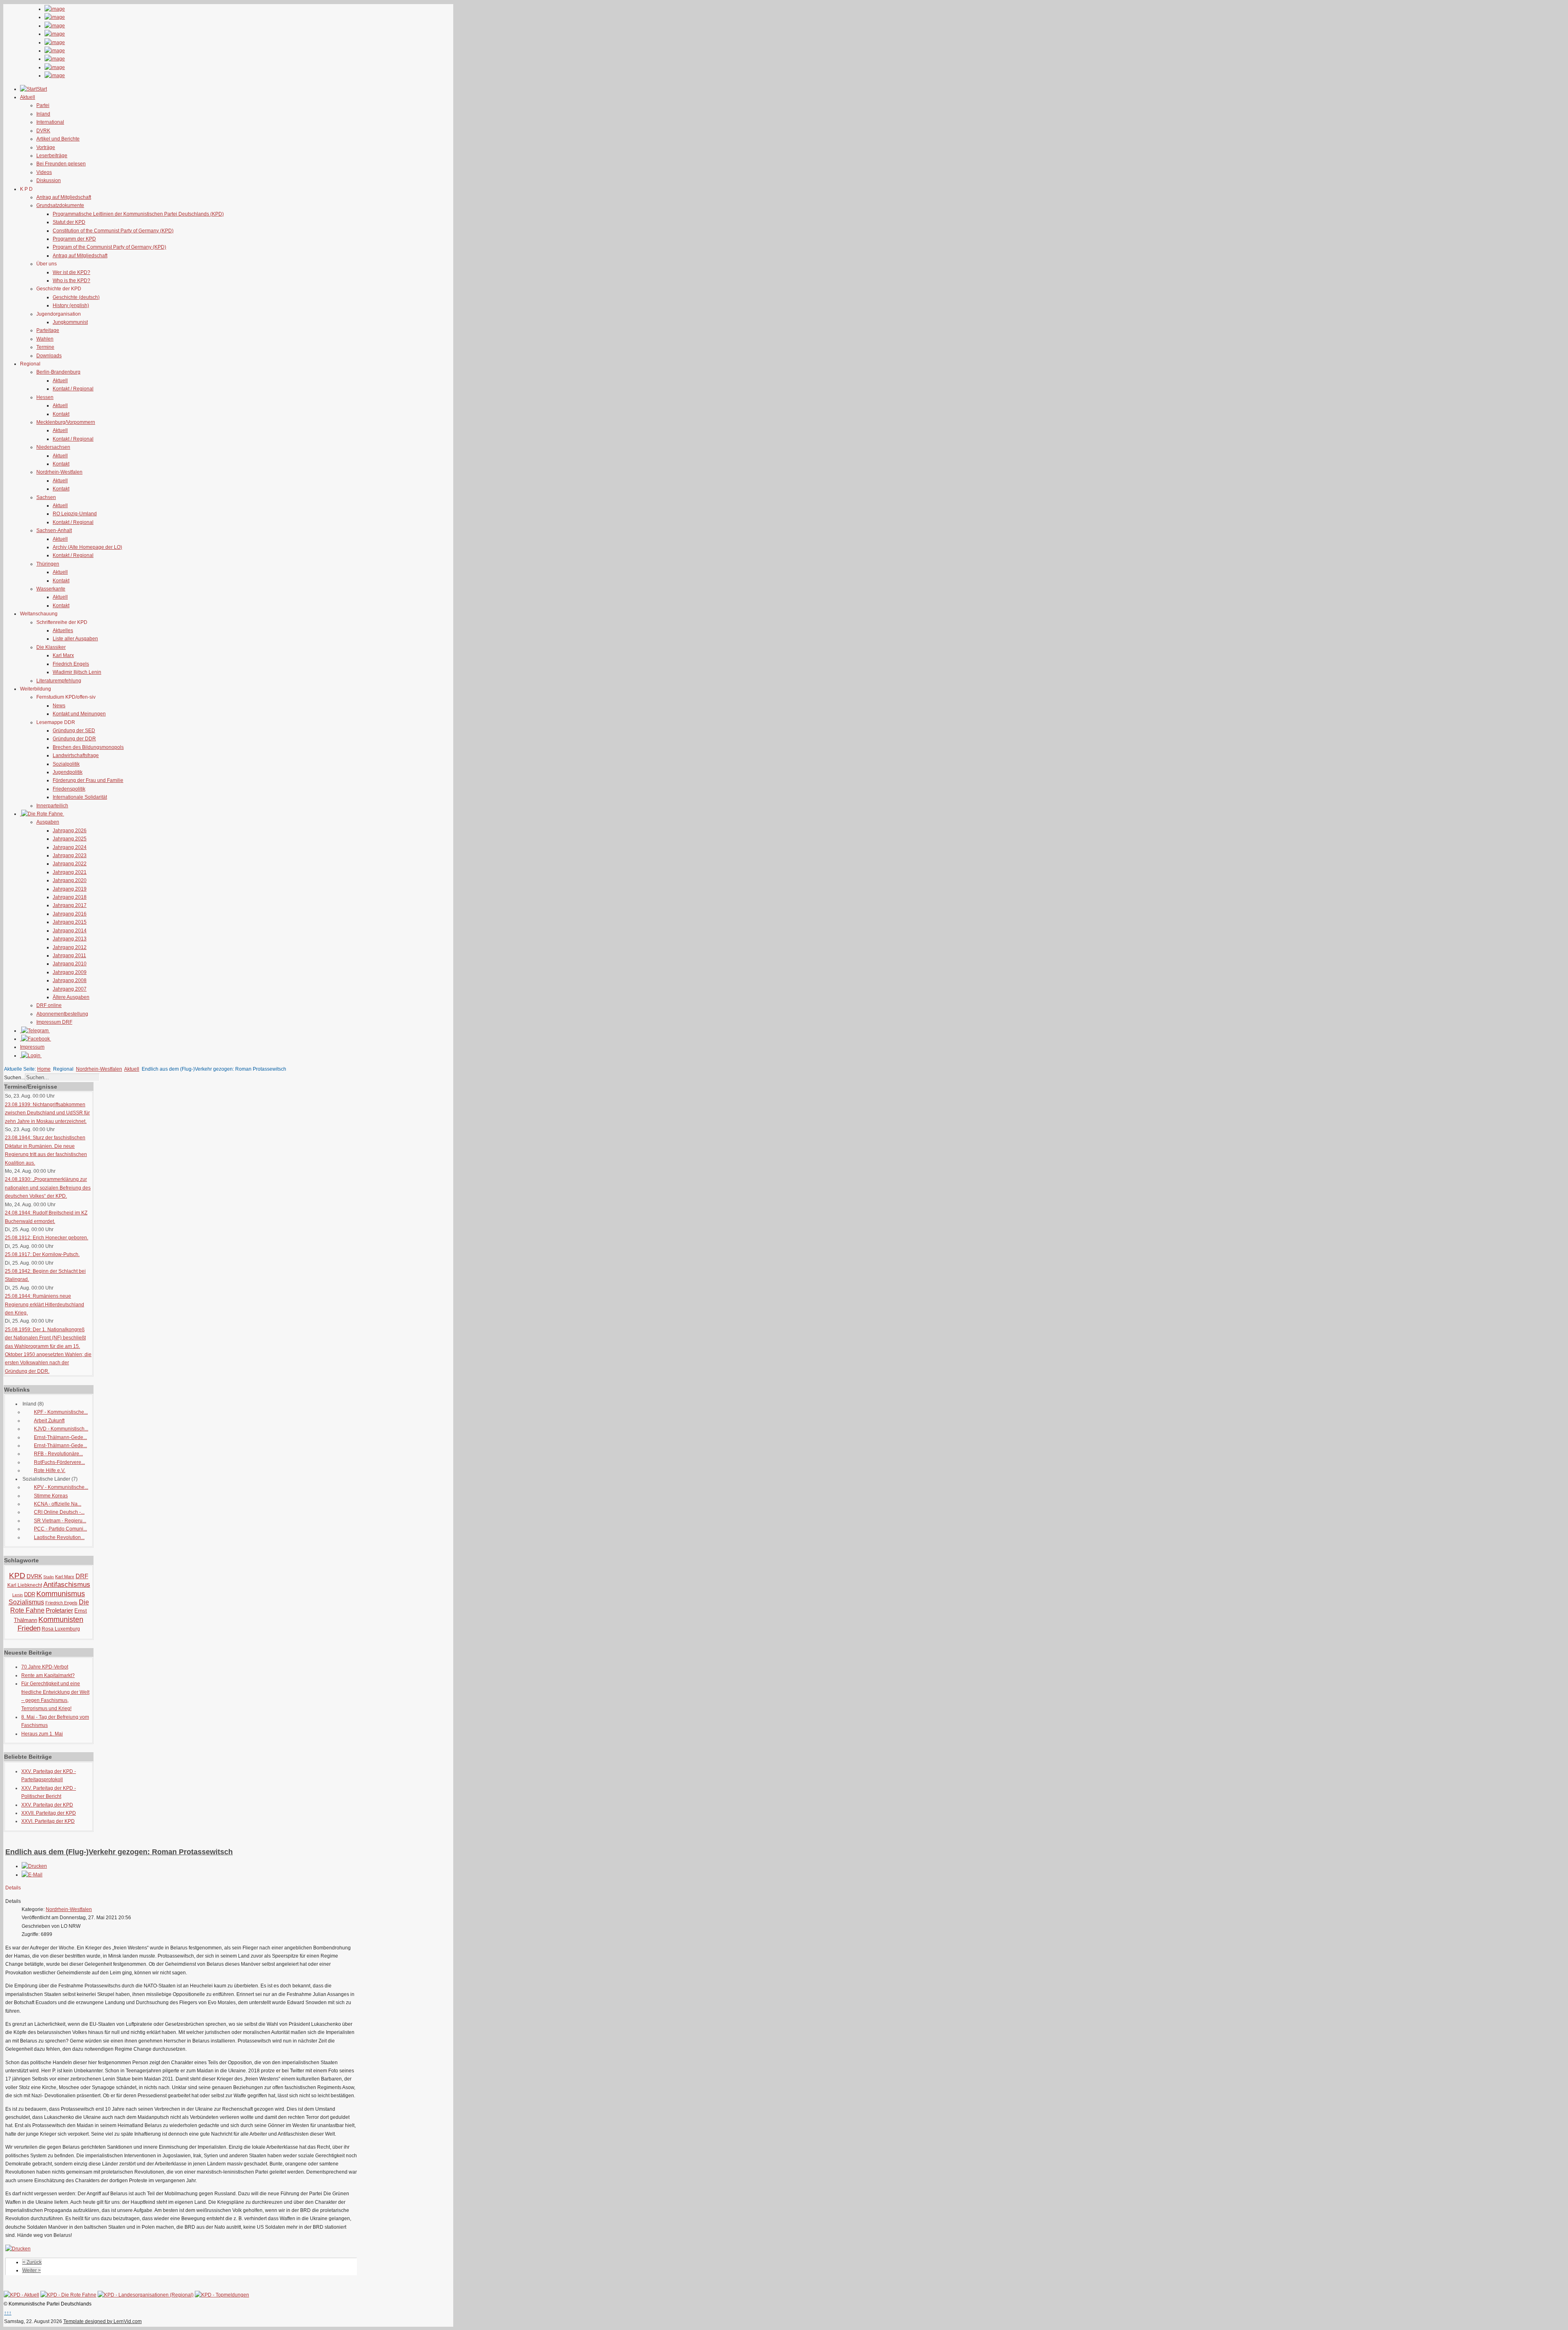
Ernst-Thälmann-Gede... (60, 1437)
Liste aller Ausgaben (75, 639)
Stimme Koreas (51, 1496)
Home (44, 1069)
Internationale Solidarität (80, 797)
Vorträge (46, 147)
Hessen (45, 397)
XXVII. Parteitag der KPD (49, 1813)
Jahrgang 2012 (70, 947)
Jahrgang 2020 (70, 880)
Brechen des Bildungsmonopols (88, 747)
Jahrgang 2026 (70, 831)
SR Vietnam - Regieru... (60, 1521)
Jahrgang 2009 (70, 972)
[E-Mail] (32, 1875)
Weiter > (32, 2270)
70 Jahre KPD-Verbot (45, 1667)
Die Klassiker (51, 647)
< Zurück (32, 2262)
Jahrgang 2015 (70, 922)
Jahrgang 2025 (70, 839)
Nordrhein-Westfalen (59, 472)
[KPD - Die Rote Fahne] (68, 2295)
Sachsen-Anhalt (54, 530)
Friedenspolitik (69, 789)
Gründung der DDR (74, 739)
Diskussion (49, 180)
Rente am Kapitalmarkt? (48, 1675)
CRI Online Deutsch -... (59, 1512)
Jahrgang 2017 (70, 905)
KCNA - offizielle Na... (58, 1504)
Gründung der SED (74, 731)
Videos (44, 172)
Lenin (18, 1595)
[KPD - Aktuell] (21, 2295)
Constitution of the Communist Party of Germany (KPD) (113, 231)
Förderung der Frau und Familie (88, 780)
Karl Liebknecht (25, 1585)
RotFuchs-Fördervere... (59, 1462)
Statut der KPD (69, 222)
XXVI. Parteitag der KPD (48, 1821)
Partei (43, 105)
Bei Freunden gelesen (61, 164)
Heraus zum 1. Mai (42, 1734)
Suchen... (14, 1078)
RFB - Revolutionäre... (58, 1454)
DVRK (43, 131)
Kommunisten (61, 1619)
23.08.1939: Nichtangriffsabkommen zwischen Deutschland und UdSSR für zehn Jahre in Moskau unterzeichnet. (47, 1113)
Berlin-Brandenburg (58, 372)
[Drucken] (34, 1866)
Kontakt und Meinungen (79, 714)
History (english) (71, 305)
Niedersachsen (53, 447)
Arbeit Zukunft (49, 1421)
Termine (45, 347)
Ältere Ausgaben (71, 997)
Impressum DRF (54, 1022)
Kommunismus (61, 1594)
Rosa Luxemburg (61, 1629)
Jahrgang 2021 (70, 872)
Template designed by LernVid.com (102, 2321)
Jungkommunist (70, 322)
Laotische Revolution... (59, 1537)
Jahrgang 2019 (70, 889)
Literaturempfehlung (59, 681)
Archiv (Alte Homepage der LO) (87, 547)
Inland (43, 114)
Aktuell (60, 381)
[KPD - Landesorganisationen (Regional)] (146, 2295)
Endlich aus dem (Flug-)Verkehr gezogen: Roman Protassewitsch (119, 1852)
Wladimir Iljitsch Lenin (77, 672)
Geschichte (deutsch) (76, 297)
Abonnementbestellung (62, 1014)
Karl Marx (63, 655)
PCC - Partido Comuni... (60, 1529)
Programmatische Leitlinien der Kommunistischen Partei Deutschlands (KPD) (138, 214)
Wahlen (45, 339)
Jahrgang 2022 (70, 864)
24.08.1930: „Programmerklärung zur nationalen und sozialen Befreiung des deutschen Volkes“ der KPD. (48, 1188)
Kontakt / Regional (73, 389)
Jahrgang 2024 (70, 847)
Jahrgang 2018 (70, 897)
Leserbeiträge (52, 156)
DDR (30, 1594)
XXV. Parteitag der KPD (47, 1805)
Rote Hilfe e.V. (50, 1470)
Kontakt (61, 414)
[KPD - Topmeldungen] (222, 2295)
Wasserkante (51, 589)
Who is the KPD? (71, 281)
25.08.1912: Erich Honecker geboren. (47, 1238)
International (50, 122)
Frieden (29, 1628)
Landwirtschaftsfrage (76, 755)
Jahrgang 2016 (70, 914)
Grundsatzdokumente (60, 205)
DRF (82, 1576)
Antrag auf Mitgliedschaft (64, 197)
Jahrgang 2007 (70, 989)
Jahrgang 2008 (70, 980)
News (59, 706)
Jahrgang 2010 (70, 964)
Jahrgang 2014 (70, 931)
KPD (17, 1576)
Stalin (49, 1577)
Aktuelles (63, 630)
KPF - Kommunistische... (61, 1412)
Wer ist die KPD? (71, 272)
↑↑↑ (8, 2313)
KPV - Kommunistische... (61, 1487)
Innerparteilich (52, 806)
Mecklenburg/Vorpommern (66, 422)
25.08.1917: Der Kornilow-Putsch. (42, 1254)
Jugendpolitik (68, 772)
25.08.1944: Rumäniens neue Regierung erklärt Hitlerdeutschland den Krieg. (45, 1304)
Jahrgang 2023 (70, 855)
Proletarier (59, 1610)
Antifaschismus (67, 1585)
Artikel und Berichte (58, 139)
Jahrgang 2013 (70, 939)
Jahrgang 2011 (69, 956)
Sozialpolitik (66, 764)
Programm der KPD (74, 239)
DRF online (49, 1005)
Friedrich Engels (71, 664)
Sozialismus (26, 1602)
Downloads (49, 356)
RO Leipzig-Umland (75, 514)
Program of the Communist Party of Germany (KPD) (109, 247)
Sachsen (46, 497)
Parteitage (48, 330)
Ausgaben (48, 822)
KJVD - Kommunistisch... (61, 1429)
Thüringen (48, 564)
